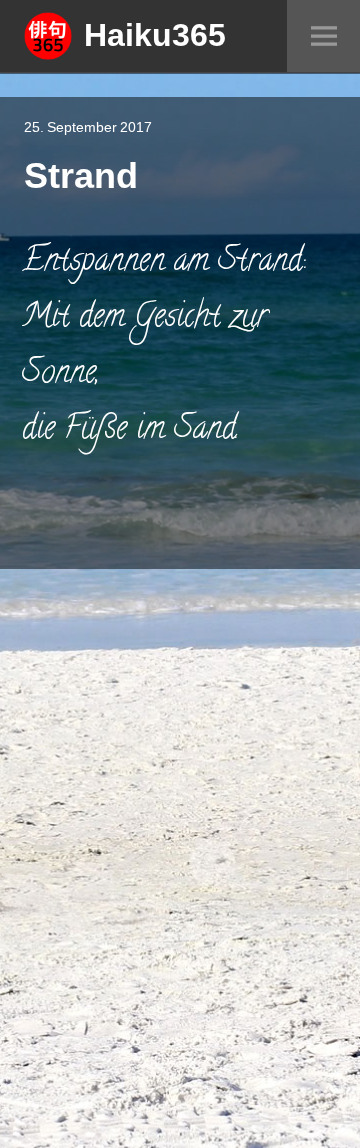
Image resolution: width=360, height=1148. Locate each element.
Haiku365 (155, 34)
